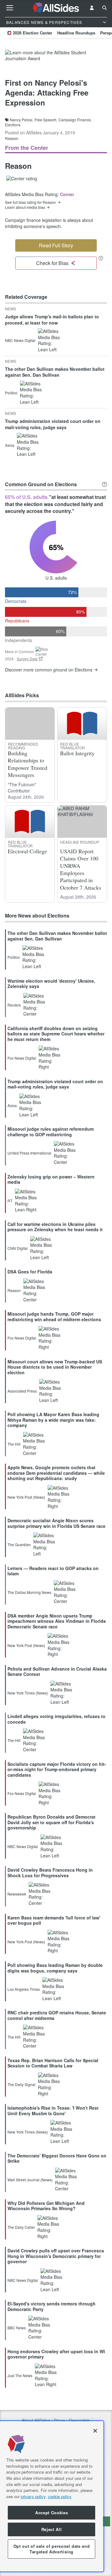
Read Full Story (56, 245)
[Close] (95, 2431)
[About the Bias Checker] (101, 258)
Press (59, 2420)
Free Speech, (46, 120)
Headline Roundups (76, 33)
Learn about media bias (25, 207)
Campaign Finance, (75, 120)
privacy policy (33, 2496)
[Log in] (92, 8)
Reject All (52, 2529)
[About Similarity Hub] (105, 484)
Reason (12, 138)
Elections (13, 125)
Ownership (79, 2420)
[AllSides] (56, 8)
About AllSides (36, 2420)
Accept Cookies (51, 2513)
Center (67, 194)
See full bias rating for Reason (30, 202)
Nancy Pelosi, (22, 120)
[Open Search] (105, 8)
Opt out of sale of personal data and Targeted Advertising (52, 2549)
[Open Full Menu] (10, 8)
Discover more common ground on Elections (49, 670)
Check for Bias (52, 263)
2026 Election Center (33, 33)
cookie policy (60, 2496)
